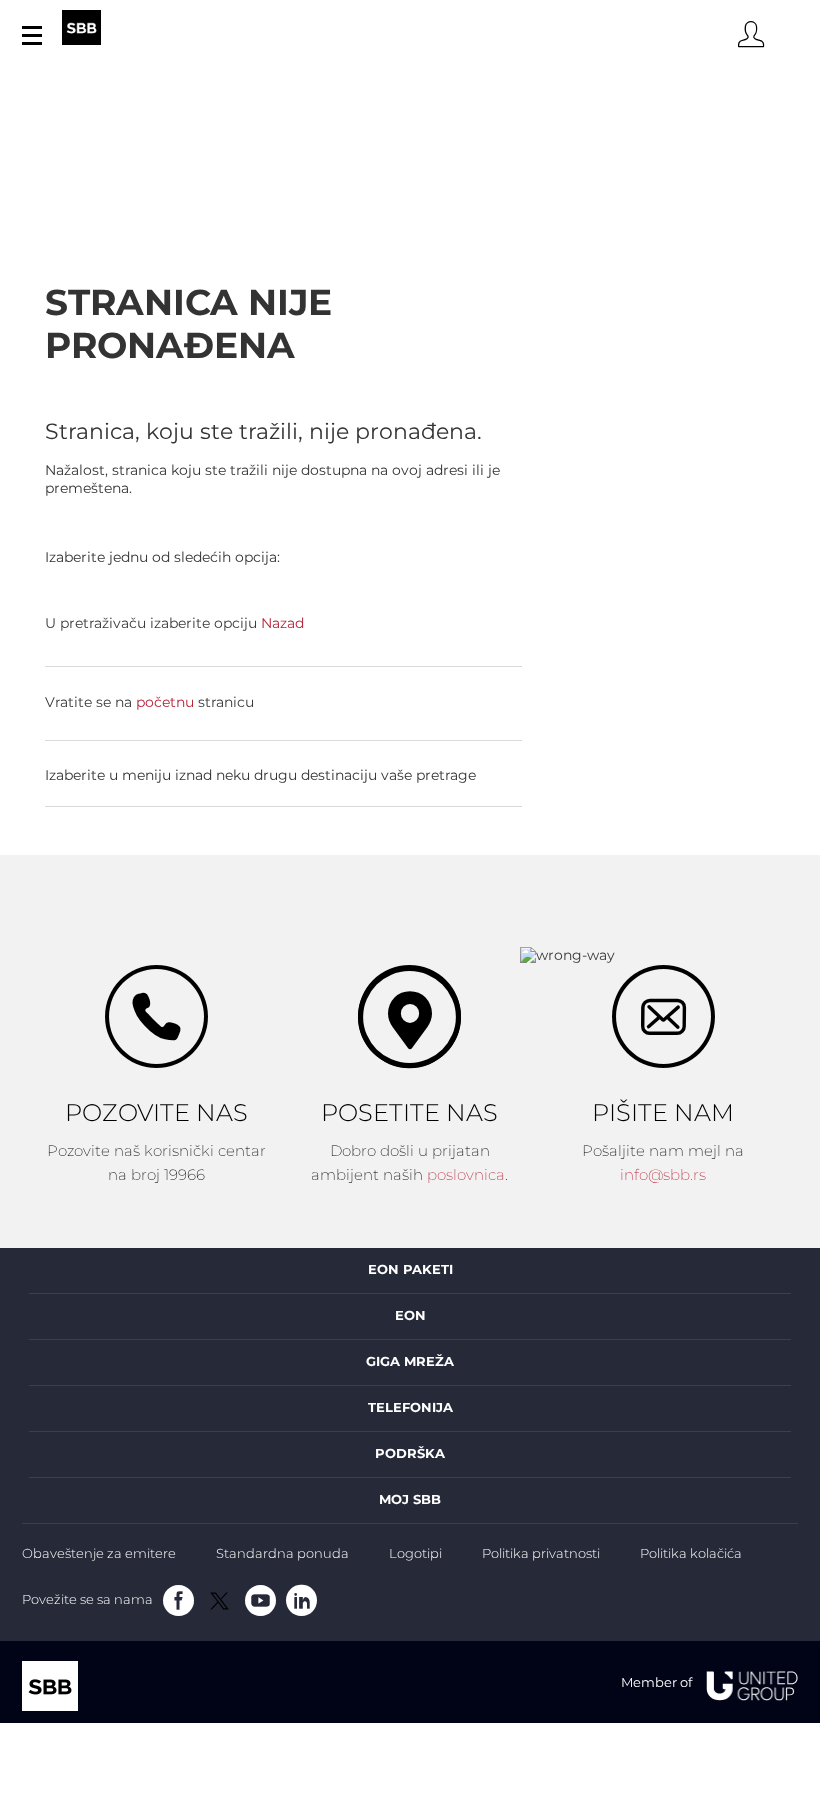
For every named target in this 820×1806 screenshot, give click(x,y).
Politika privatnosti (541, 1554)
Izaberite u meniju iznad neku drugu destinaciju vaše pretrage (260, 776)
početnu (165, 703)
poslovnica (466, 1176)
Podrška (410, 1454)
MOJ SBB (410, 1500)
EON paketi (410, 1270)
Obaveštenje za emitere (99, 1554)
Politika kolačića (691, 1554)
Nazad (282, 624)
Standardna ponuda (282, 1554)
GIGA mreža (410, 1362)
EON (410, 1316)
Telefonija (410, 1408)
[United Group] (745, 1684)
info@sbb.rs (663, 1176)
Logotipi (415, 1554)
